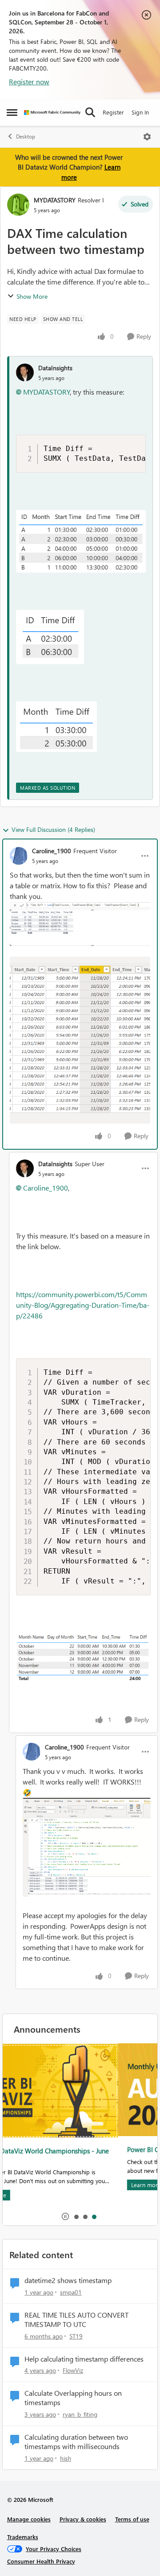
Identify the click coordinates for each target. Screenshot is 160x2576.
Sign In (140, 112)
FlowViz (73, 2370)
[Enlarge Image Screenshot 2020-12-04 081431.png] (87, 1848)
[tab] (76, 2216)
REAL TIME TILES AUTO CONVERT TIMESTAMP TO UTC (76, 2320)
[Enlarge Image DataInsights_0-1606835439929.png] (83, 1658)
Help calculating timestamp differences (84, 2359)
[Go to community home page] (52, 113)
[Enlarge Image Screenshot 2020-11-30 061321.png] (80, 929)
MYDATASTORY (55, 200)
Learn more (30, 2185)
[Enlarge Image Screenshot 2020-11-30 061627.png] (80, 1040)
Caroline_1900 (52, 851)
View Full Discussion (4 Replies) (53, 829)
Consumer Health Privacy (41, 2561)
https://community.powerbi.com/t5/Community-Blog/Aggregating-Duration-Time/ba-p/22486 (83, 1305)
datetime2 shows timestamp (68, 2280)
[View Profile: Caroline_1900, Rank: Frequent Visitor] (19, 856)
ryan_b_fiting (80, 2414)
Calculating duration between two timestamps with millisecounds (76, 2442)
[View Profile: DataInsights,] (25, 372)
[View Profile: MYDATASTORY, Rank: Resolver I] (18, 205)
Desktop (26, 137)
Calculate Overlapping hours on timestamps (73, 2398)
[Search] (90, 112)
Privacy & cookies (83, 2519)
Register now (29, 81)
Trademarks (23, 2537)
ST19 (76, 2336)
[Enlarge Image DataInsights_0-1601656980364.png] (81, 541)
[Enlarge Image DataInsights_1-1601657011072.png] (50, 637)
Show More (32, 296)
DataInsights (55, 368)
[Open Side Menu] (12, 112)
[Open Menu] (147, 137)
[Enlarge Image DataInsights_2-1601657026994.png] (56, 727)
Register (113, 112)
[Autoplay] (65, 2216)
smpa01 (71, 2292)
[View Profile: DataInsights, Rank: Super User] (25, 1168)
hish (66, 2458)
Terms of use (132, 2519)
